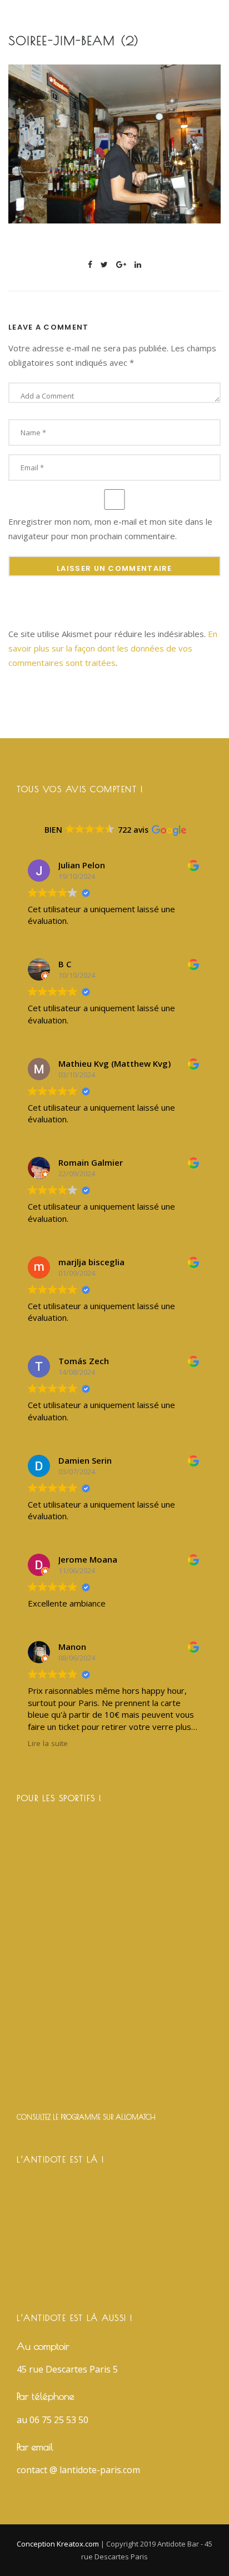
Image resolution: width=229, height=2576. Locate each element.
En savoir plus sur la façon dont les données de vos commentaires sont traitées (113, 648)
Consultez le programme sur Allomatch (86, 2117)
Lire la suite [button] (48, 1743)
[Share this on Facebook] (90, 264)
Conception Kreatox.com (59, 2544)
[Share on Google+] (121, 264)
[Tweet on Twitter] (104, 264)
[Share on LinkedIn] (138, 264)
